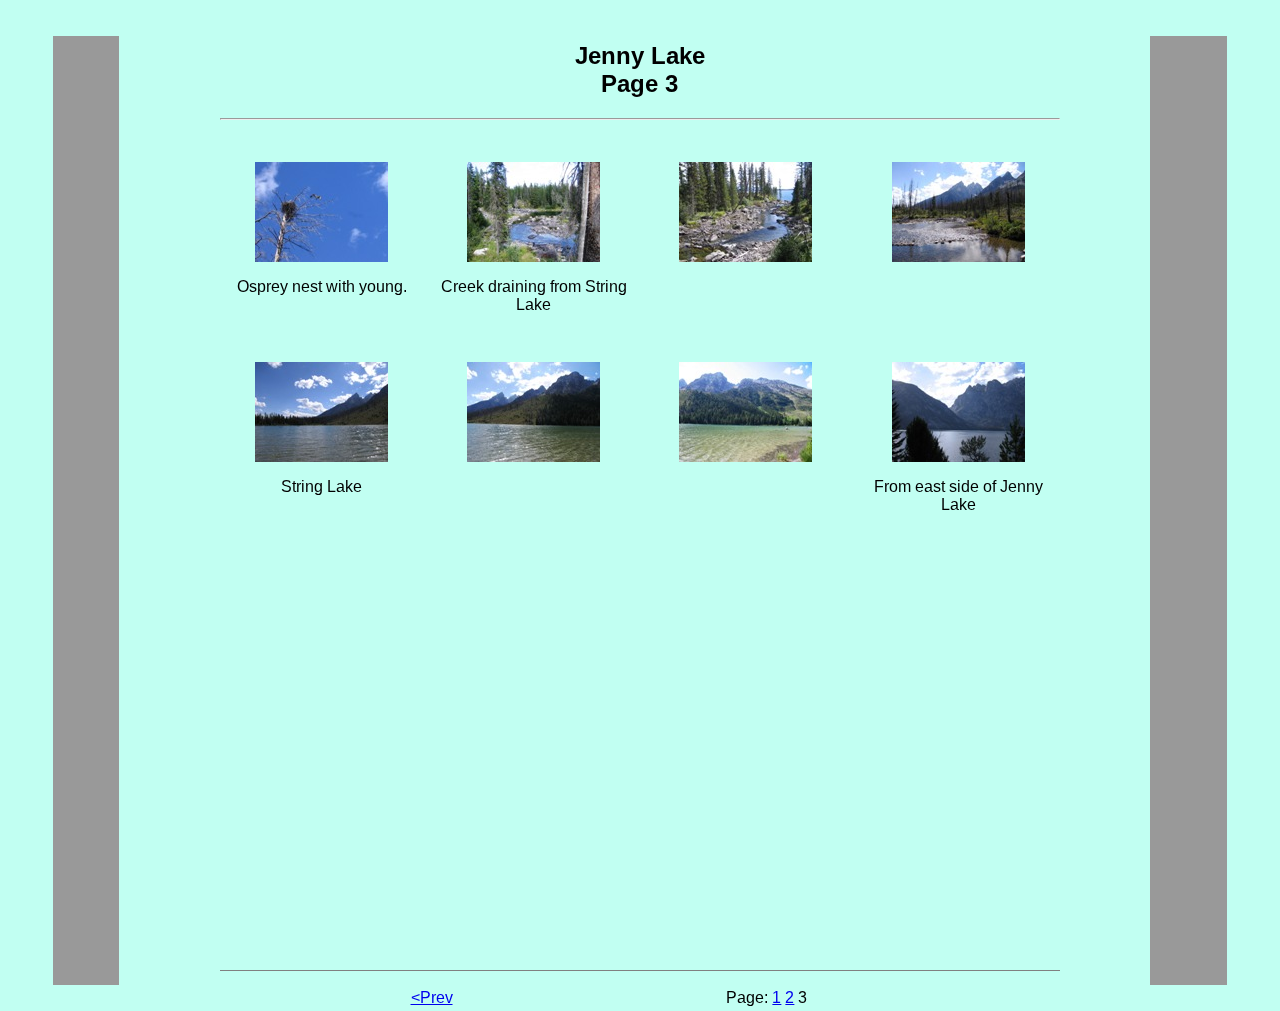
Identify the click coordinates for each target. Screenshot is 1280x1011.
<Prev (432, 997)
